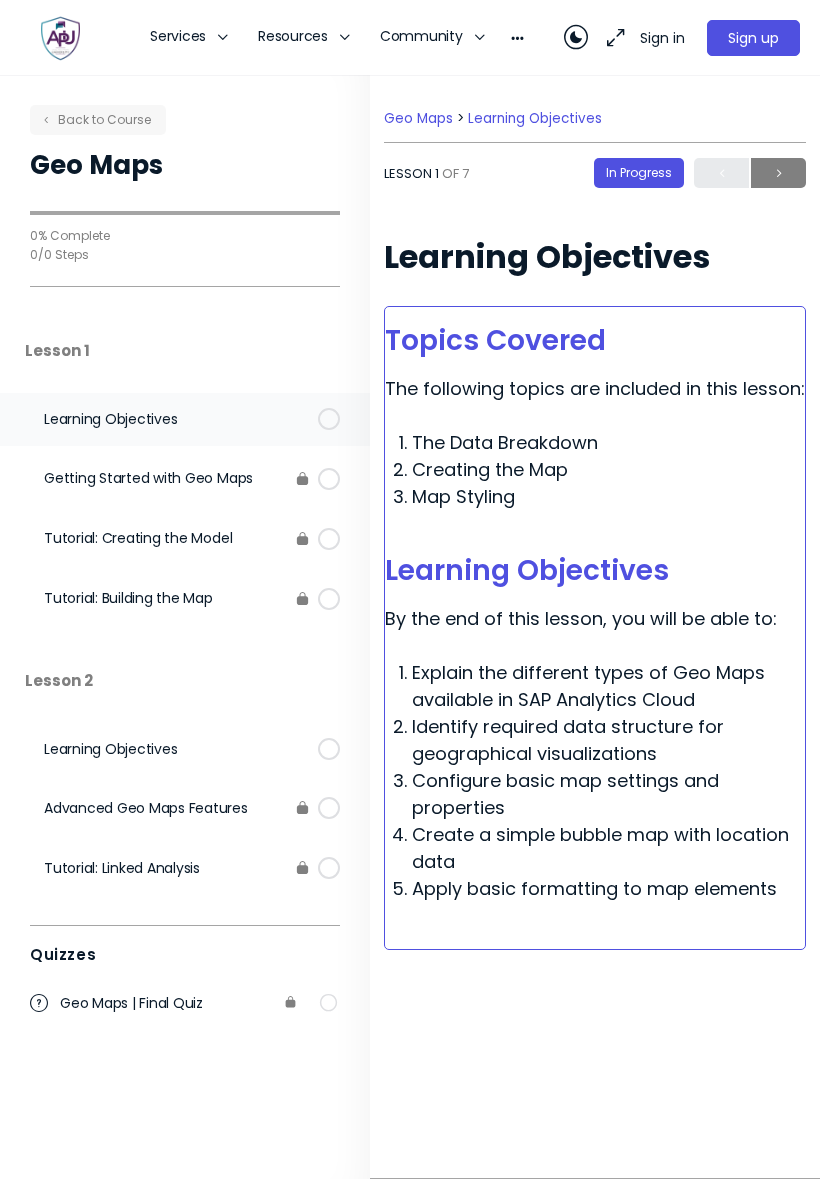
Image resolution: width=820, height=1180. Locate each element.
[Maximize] (612, 38)
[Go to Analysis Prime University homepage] (60, 36)
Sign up (753, 38)
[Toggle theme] (576, 38)
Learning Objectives (535, 118)
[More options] (517, 37)
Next (778, 173)
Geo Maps (420, 118)
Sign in (662, 38)
